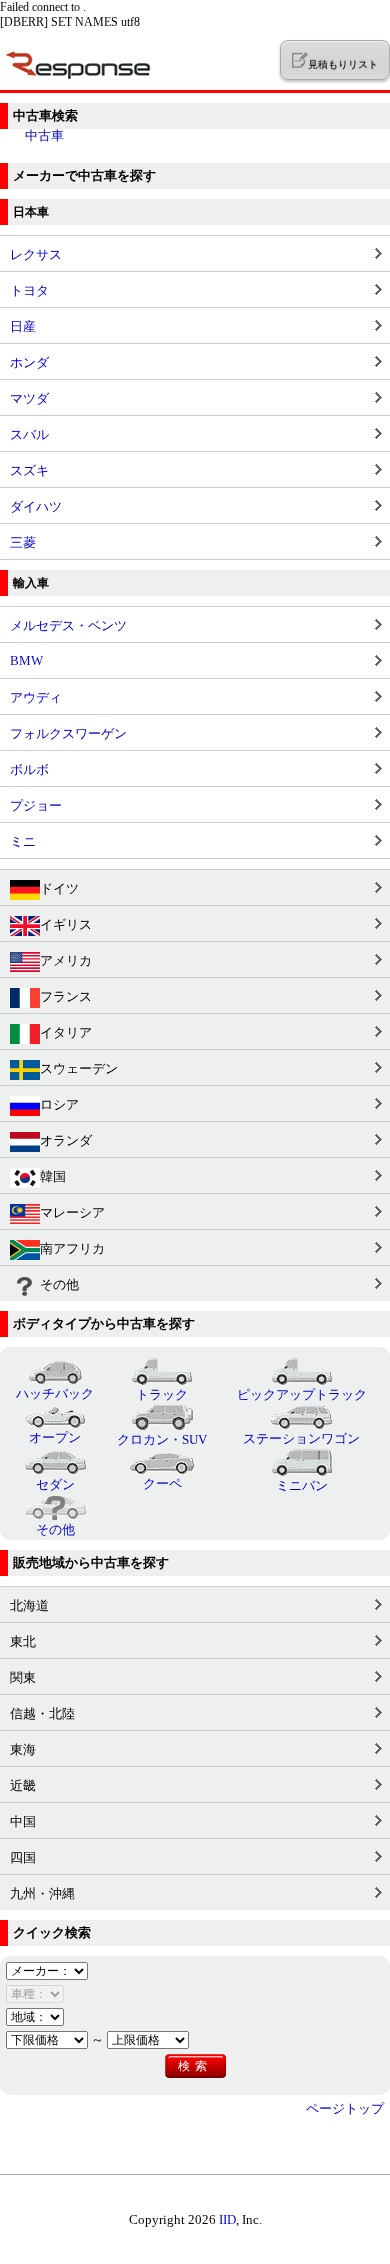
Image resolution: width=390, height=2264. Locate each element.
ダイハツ (36, 506)
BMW (26, 660)
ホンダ (29, 362)
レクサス (36, 254)
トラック (162, 1394)
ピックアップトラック (302, 1394)
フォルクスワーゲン (68, 733)
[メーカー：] (47, 1970)
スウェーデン (79, 1068)
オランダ (66, 1140)
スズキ (29, 470)
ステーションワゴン (301, 1438)
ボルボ (29, 769)
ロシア (59, 1104)
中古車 (44, 135)
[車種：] (35, 1993)
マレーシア (72, 1212)
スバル (29, 434)
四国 (23, 1857)
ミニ (23, 841)
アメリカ (66, 960)
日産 (23, 326)
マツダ (29, 398)
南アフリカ (72, 1248)
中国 (23, 1821)
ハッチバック (55, 1393)
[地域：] (35, 2016)
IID (227, 2219)
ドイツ (59, 888)
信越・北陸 (42, 1713)
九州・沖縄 (42, 1893)
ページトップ (345, 2108)
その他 (59, 1284)
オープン (55, 1437)
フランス (66, 996)
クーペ (162, 1483)
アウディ (36, 697)
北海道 (29, 1605)
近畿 (23, 1785)
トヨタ (29, 290)
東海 (23, 1749)
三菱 (23, 542)
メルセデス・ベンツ (68, 625)
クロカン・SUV (162, 1439)
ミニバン (302, 1485)
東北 (23, 1641)
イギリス (66, 924)
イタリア (66, 1032)
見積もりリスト (342, 64)
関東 (23, 1677)
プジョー (36, 805)
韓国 (53, 1176)
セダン (55, 1484)
